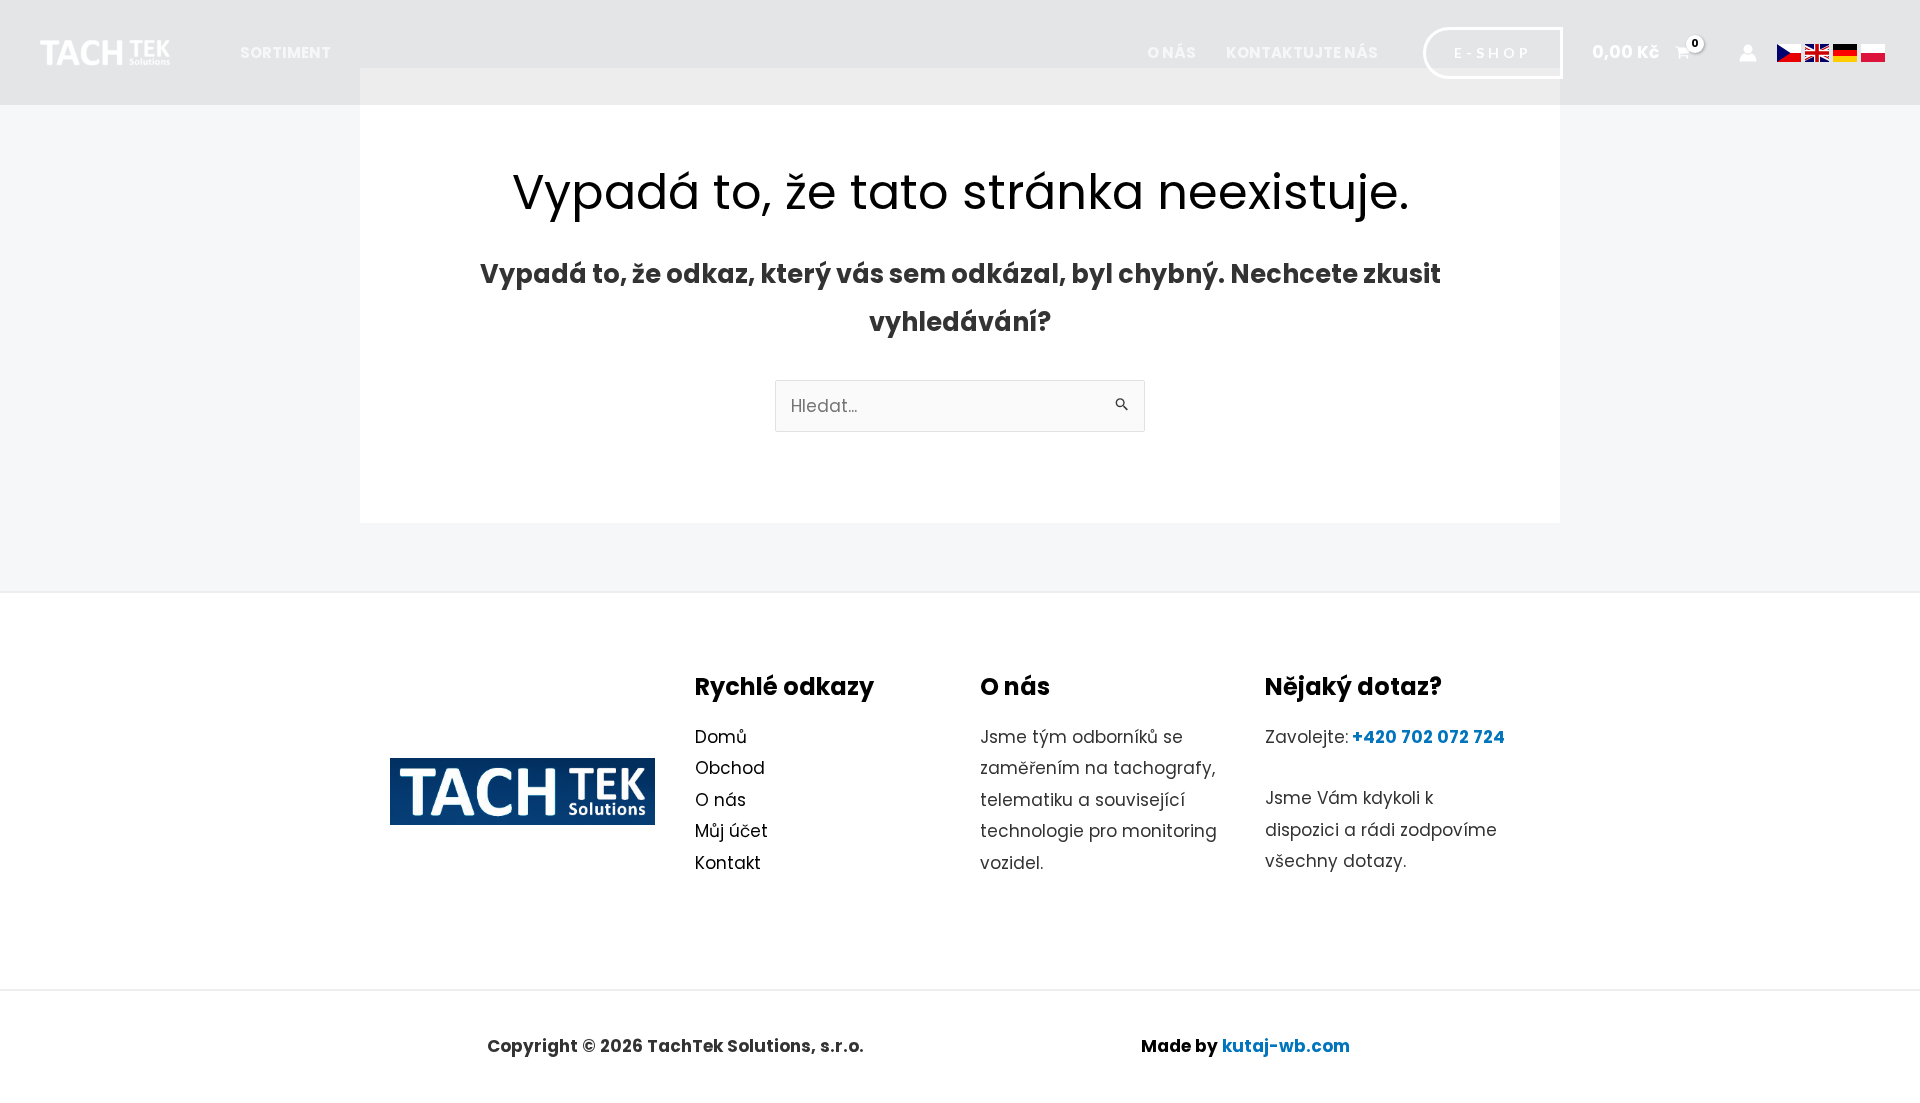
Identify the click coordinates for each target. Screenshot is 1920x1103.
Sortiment (285, 52)
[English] (1817, 52)
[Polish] (1873, 52)
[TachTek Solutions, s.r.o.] (105, 51)
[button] (1493, 53)
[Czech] (1789, 52)
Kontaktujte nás (1302, 52)
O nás (1171, 52)
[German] (1845, 52)
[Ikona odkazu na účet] (1748, 53)
